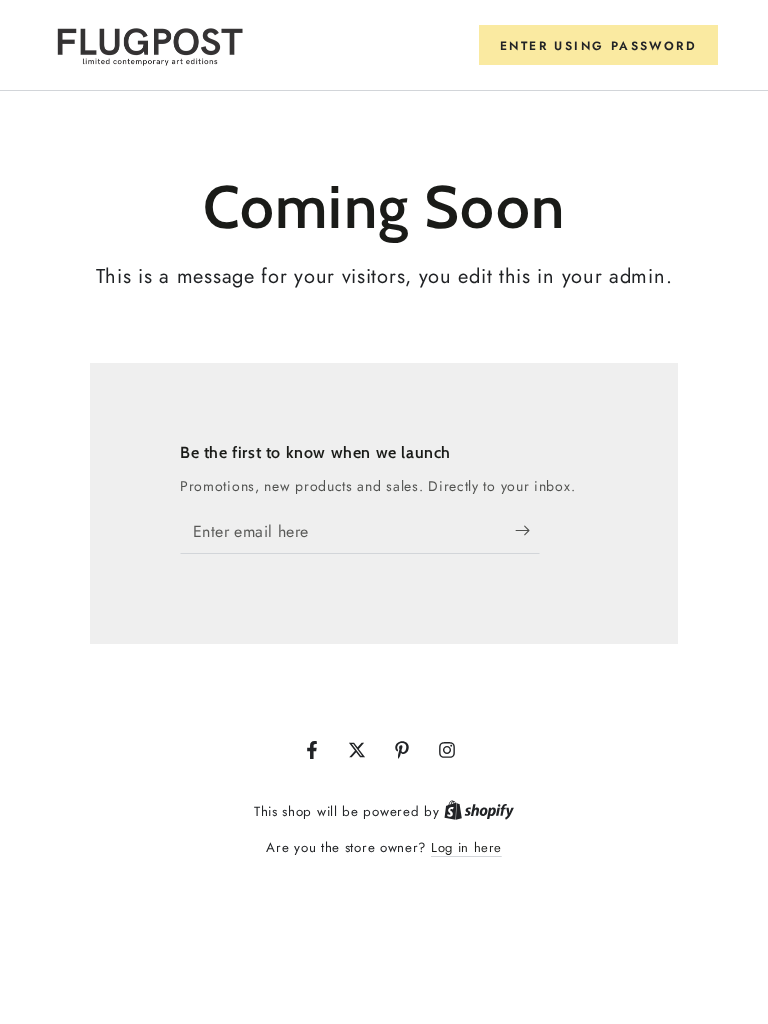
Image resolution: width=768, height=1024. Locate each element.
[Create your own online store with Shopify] (479, 811)
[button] (598, 45)
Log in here (466, 847)
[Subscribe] (527, 531)
